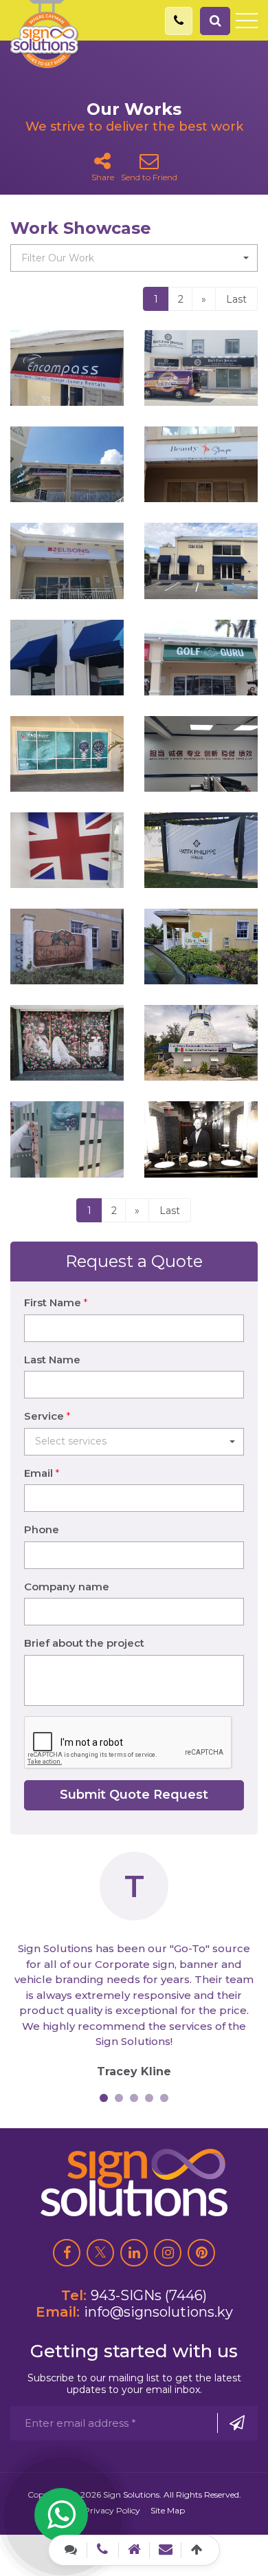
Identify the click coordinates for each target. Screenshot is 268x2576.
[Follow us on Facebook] (67, 2253)
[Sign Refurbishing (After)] (201, 946)
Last (236, 299)
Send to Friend (149, 177)
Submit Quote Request (134, 1795)
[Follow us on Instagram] (168, 2253)
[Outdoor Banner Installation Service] (67, 1139)
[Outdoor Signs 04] (67, 464)
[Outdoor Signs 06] (201, 464)
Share (103, 177)
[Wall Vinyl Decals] (201, 754)
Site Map (168, 2510)
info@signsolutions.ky (158, 2312)
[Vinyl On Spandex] (201, 850)
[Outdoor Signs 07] (67, 368)
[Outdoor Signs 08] (201, 368)
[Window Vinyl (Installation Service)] (67, 754)
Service (47, 1416)
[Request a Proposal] (71, 2550)
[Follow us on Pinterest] (201, 2253)
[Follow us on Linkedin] (134, 2253)
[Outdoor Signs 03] (201, 561)
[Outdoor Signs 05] (67, 561)
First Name (56, 1302)
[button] (134, 258)
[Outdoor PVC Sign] (201, 1043)
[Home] (134, 2549)
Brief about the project (84, 1643)
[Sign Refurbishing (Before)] (67, 946)
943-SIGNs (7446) (149, 2295)
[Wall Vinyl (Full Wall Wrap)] (67, 850)
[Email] (165, 2549)
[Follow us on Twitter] (100, 2253)
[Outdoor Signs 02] (67, 658)
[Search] (215, 21)
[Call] (103, 2549)
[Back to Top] (197, 2550)
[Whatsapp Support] (61, 2515)
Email (42, 1473)
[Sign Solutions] (45, 34)
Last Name (52, 1360)
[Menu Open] (247, 21)
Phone (42, 1529)
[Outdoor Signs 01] (201, 658)
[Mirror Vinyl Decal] (201, 1139)
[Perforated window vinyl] (67, 1043)
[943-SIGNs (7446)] (179, 21)
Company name (67, 1587)
